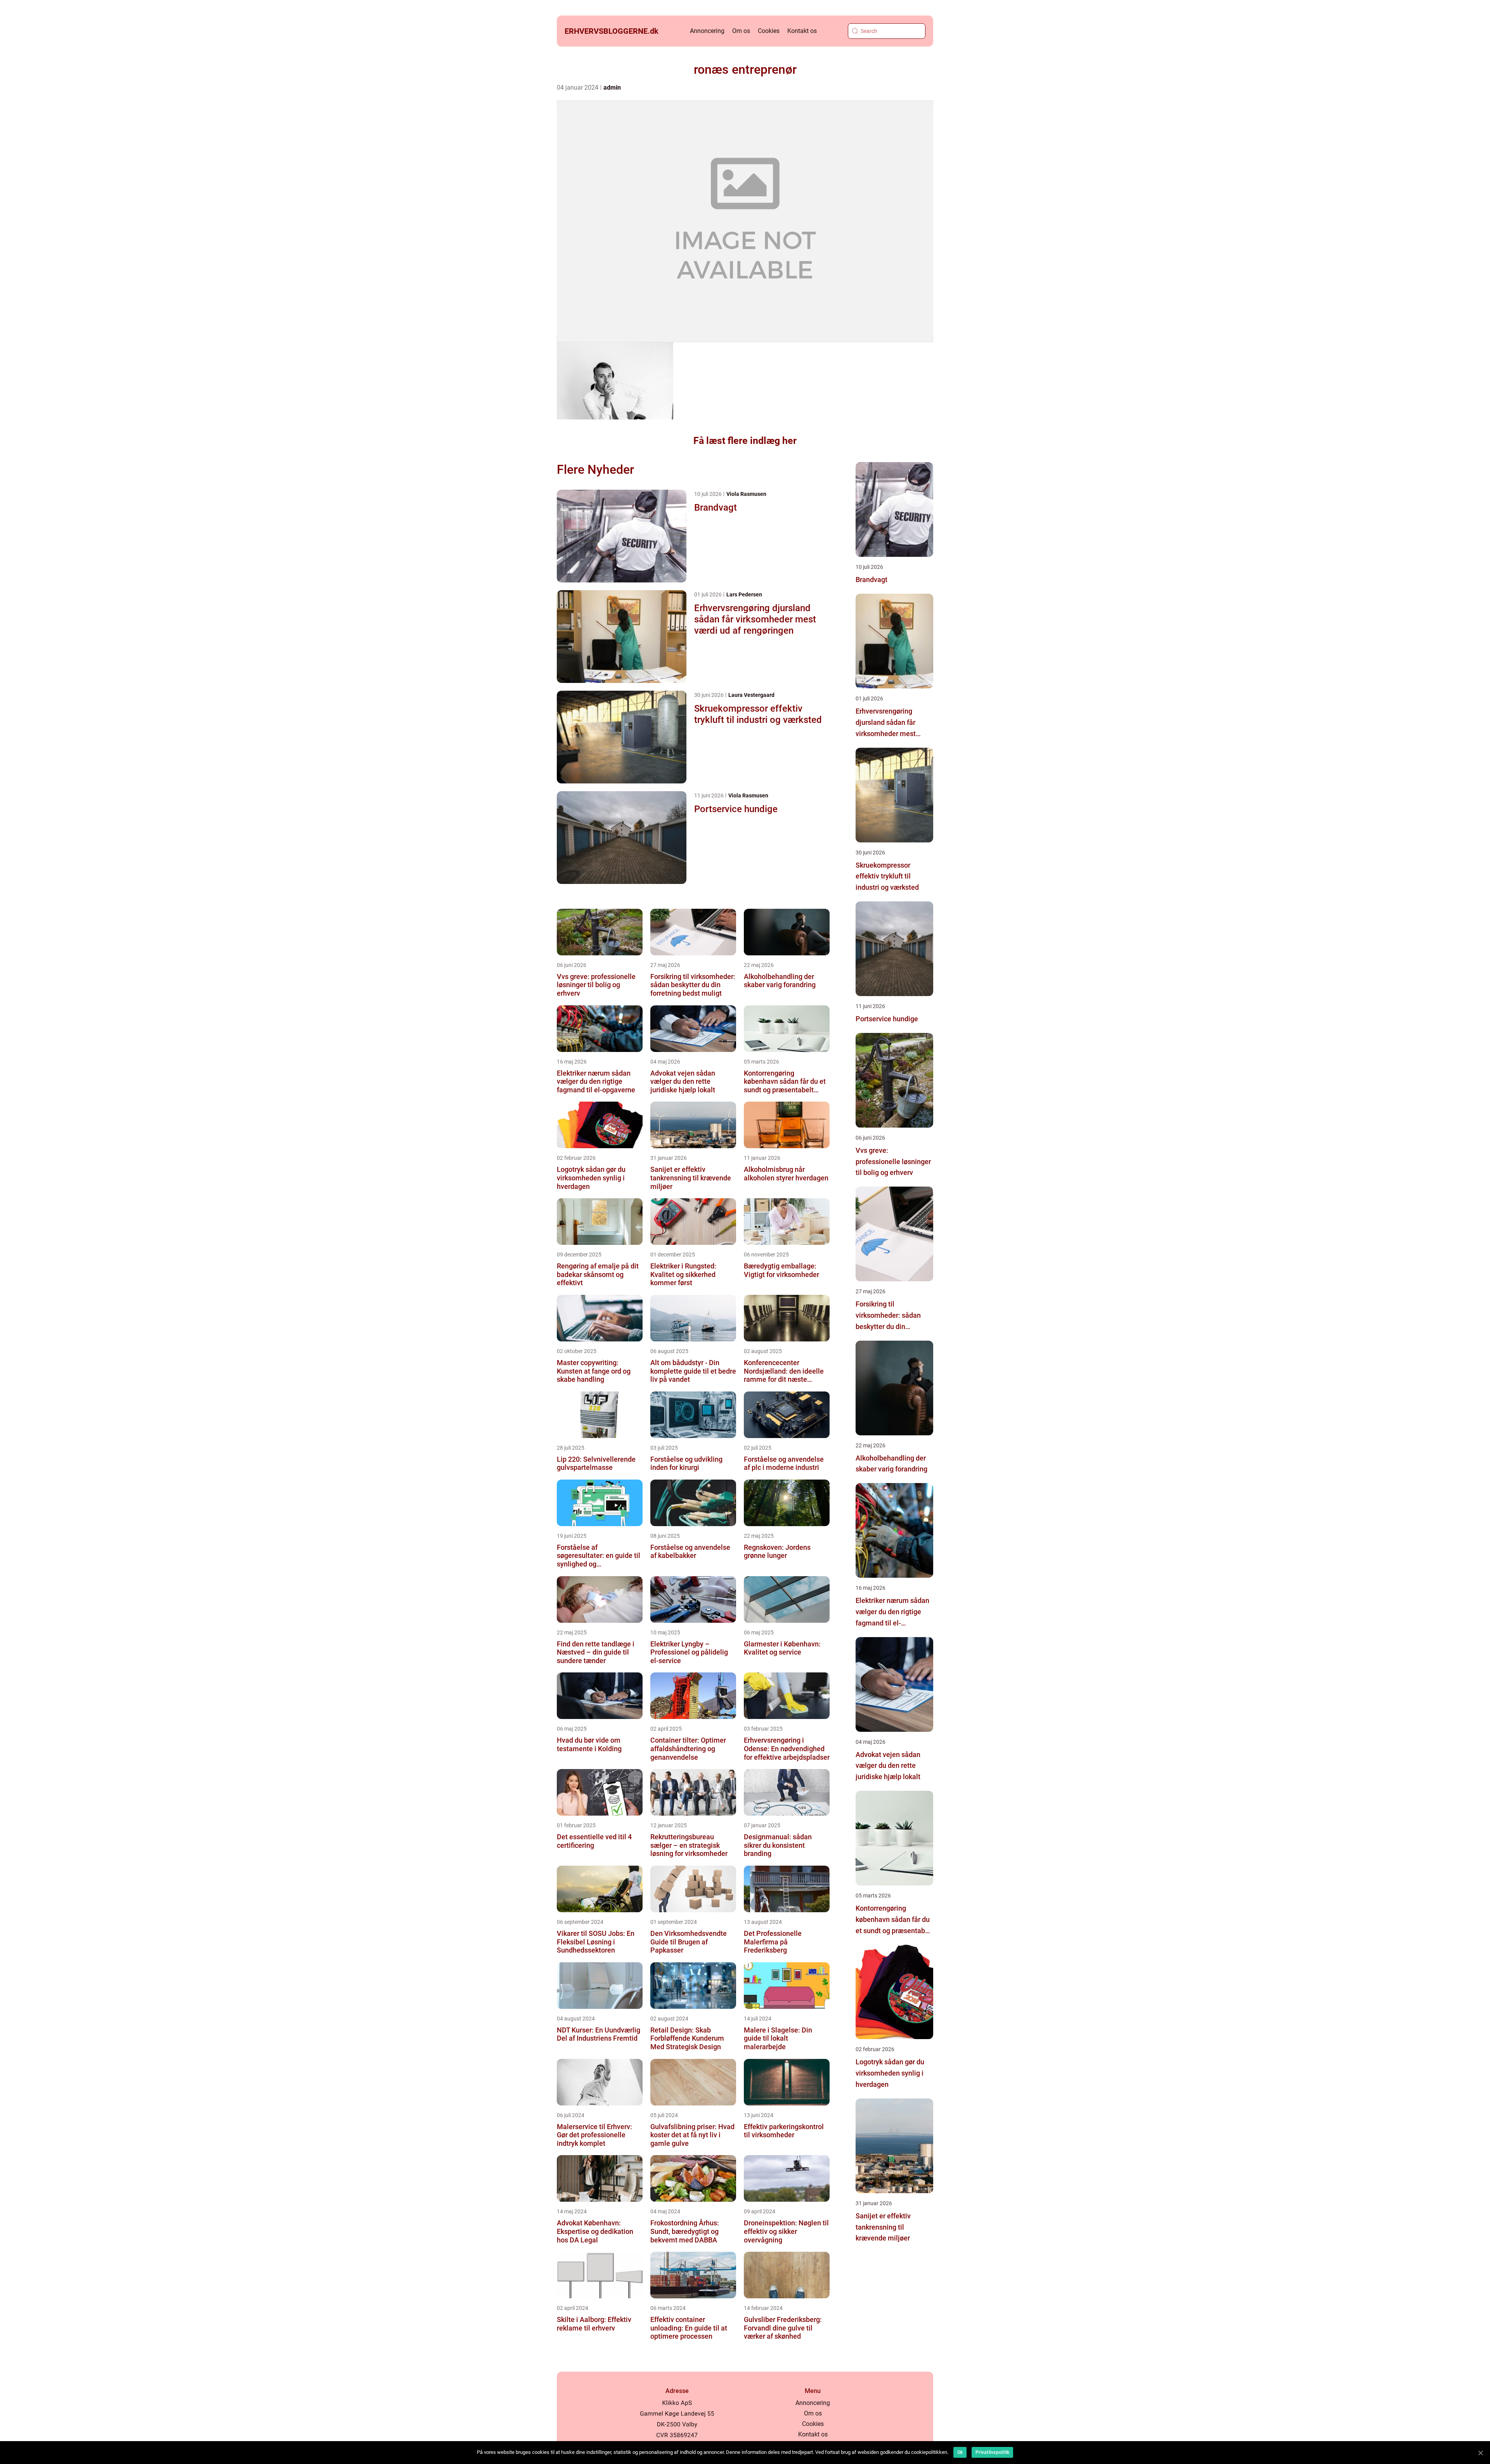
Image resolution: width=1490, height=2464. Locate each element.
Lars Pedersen (744, 594)
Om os (741, 31)
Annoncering (707, 31)
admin (612, 88)
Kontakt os (802, 31)
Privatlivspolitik (992, 2452)
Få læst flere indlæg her (745, 441)
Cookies (769, 31)
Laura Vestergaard (751, 695)
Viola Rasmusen (746, 494)
